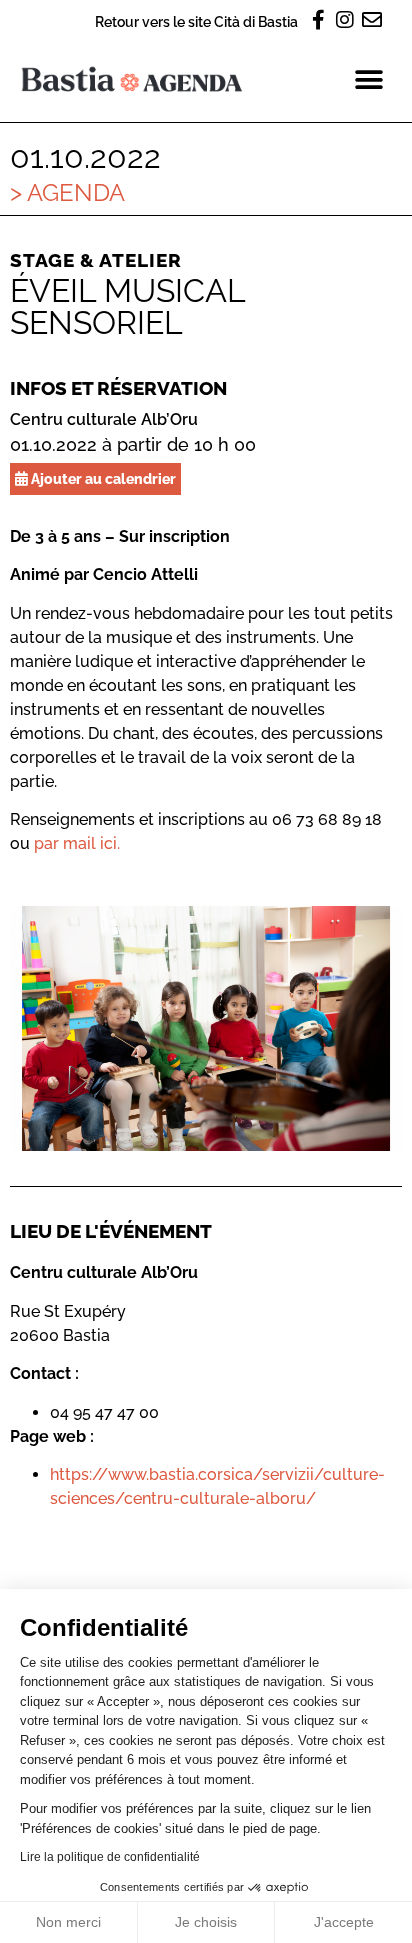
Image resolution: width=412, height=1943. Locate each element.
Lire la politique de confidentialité (110, 1857)
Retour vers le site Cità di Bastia (196, 21)
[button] (369, 79)
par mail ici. (77, 843)
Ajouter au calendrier (102, 478)
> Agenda (67, 192)
